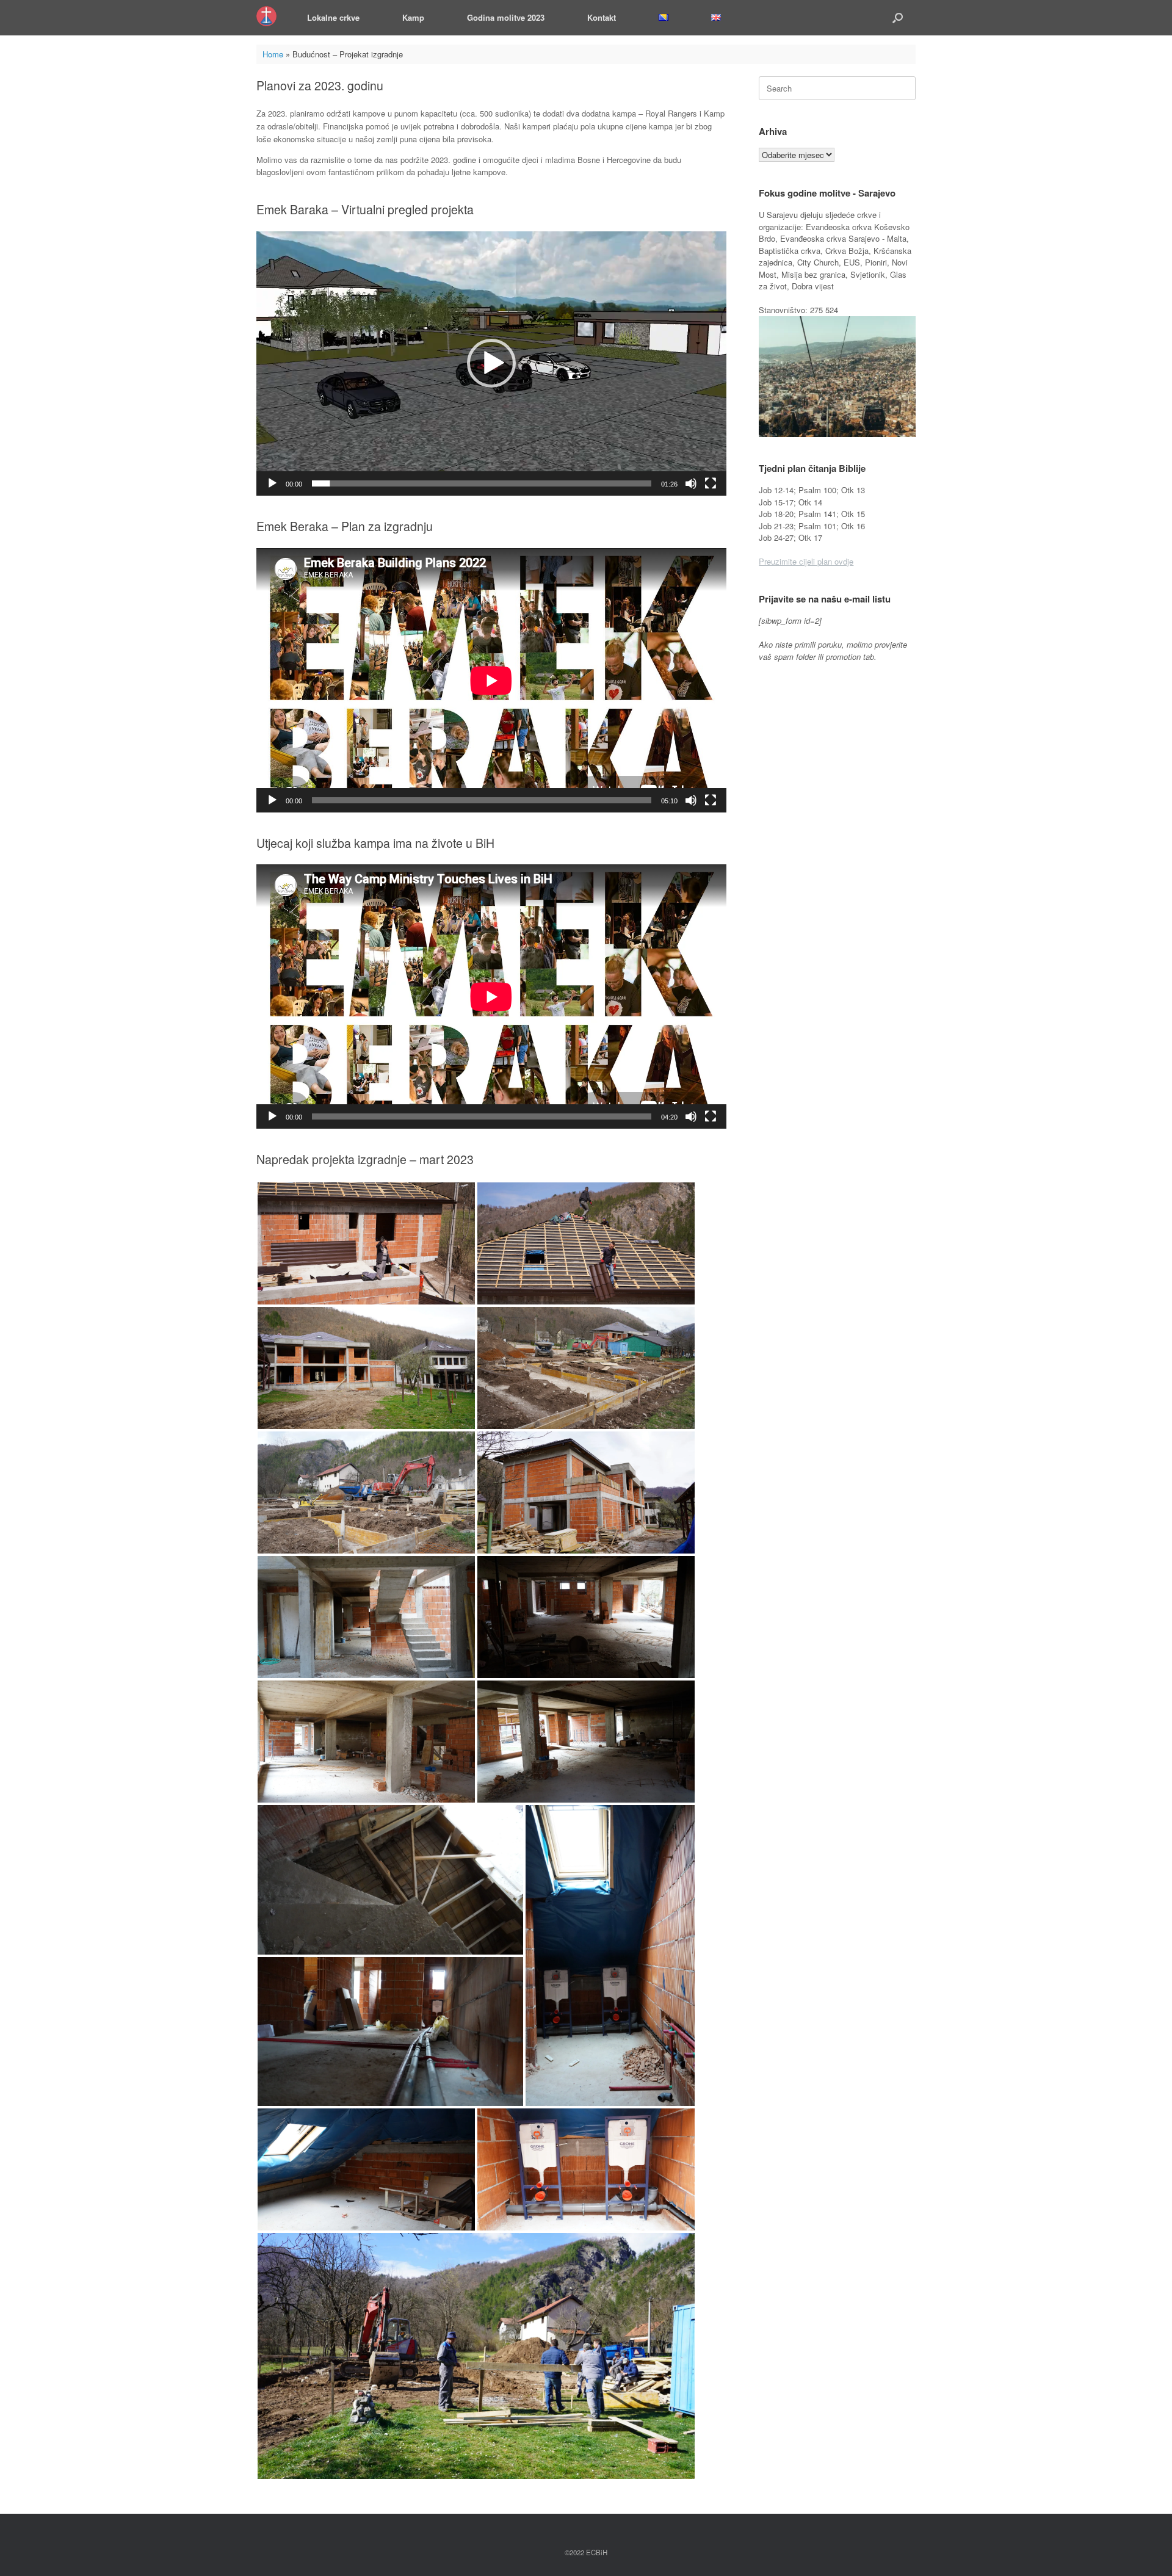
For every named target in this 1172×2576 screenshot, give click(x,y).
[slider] (482, 483)
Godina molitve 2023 (506, 17)
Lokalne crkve (333, 17)
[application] (491, 364)
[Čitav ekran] (711, 483)
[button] (898, 18)
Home (273, 54)
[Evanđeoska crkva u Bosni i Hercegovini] (266, 16)
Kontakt (602, 17)
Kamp (413, 17)
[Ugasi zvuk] (691, 483)
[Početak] (272, 483)
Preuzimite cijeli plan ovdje (806, 561)
